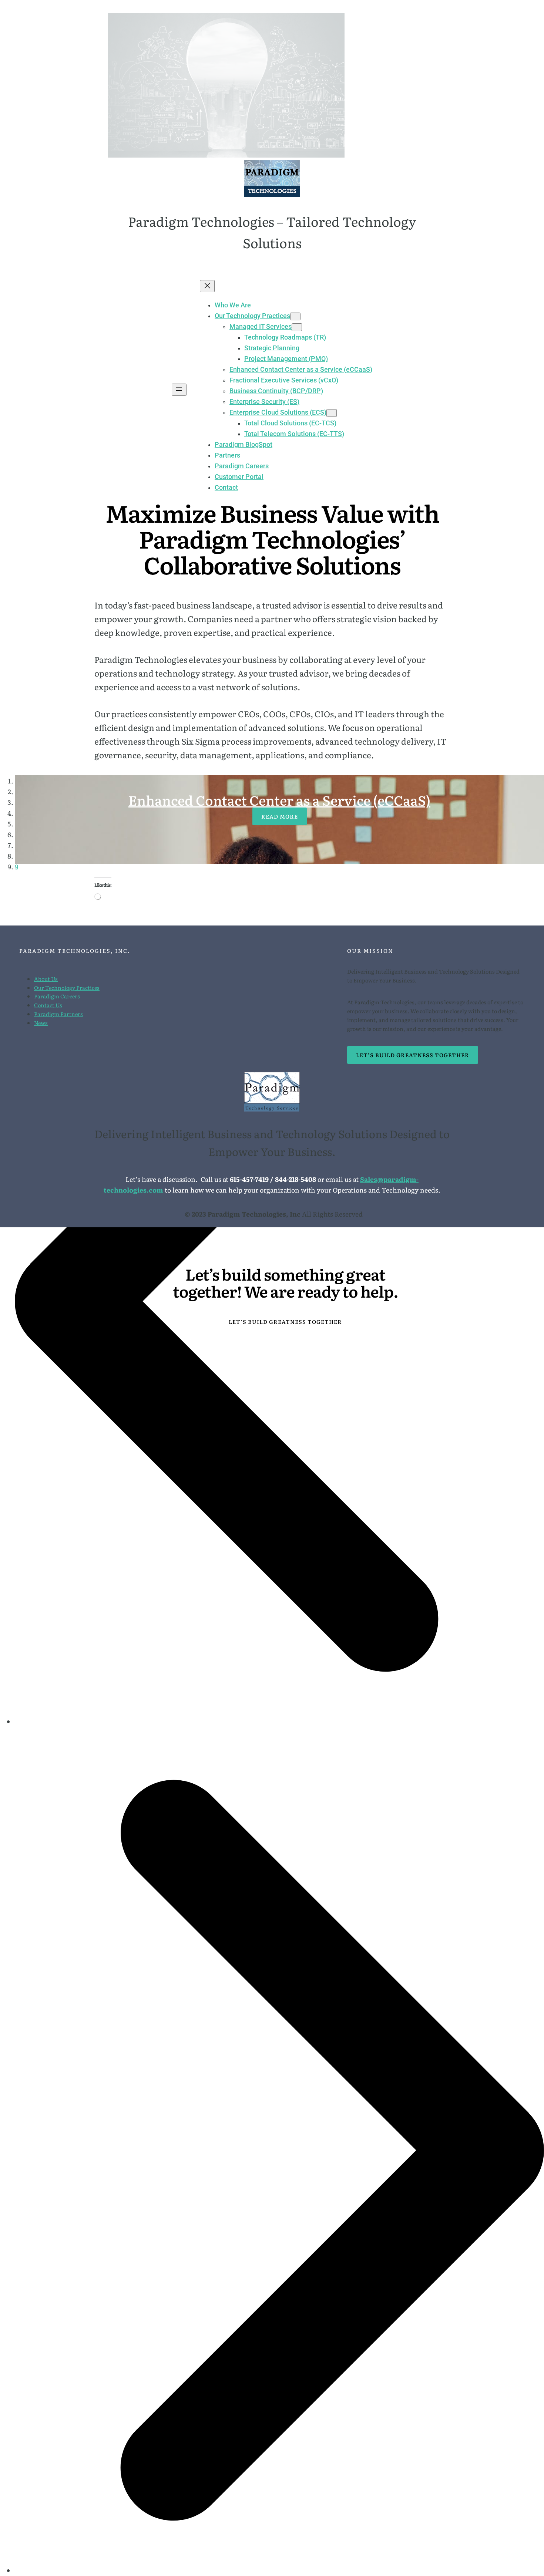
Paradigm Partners (58, 1014)
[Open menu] (179, 390)
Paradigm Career (56, 996)
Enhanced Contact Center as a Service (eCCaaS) (279, 800)
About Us (46, 979)
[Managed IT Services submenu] (297, 327)
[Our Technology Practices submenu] (295, 316)
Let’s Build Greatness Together (413, 1055)
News (41, 1023)
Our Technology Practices (67, 987)
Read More (280, 816)
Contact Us (48, 1005)
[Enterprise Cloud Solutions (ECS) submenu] (332, 413)
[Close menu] (207, 286)
